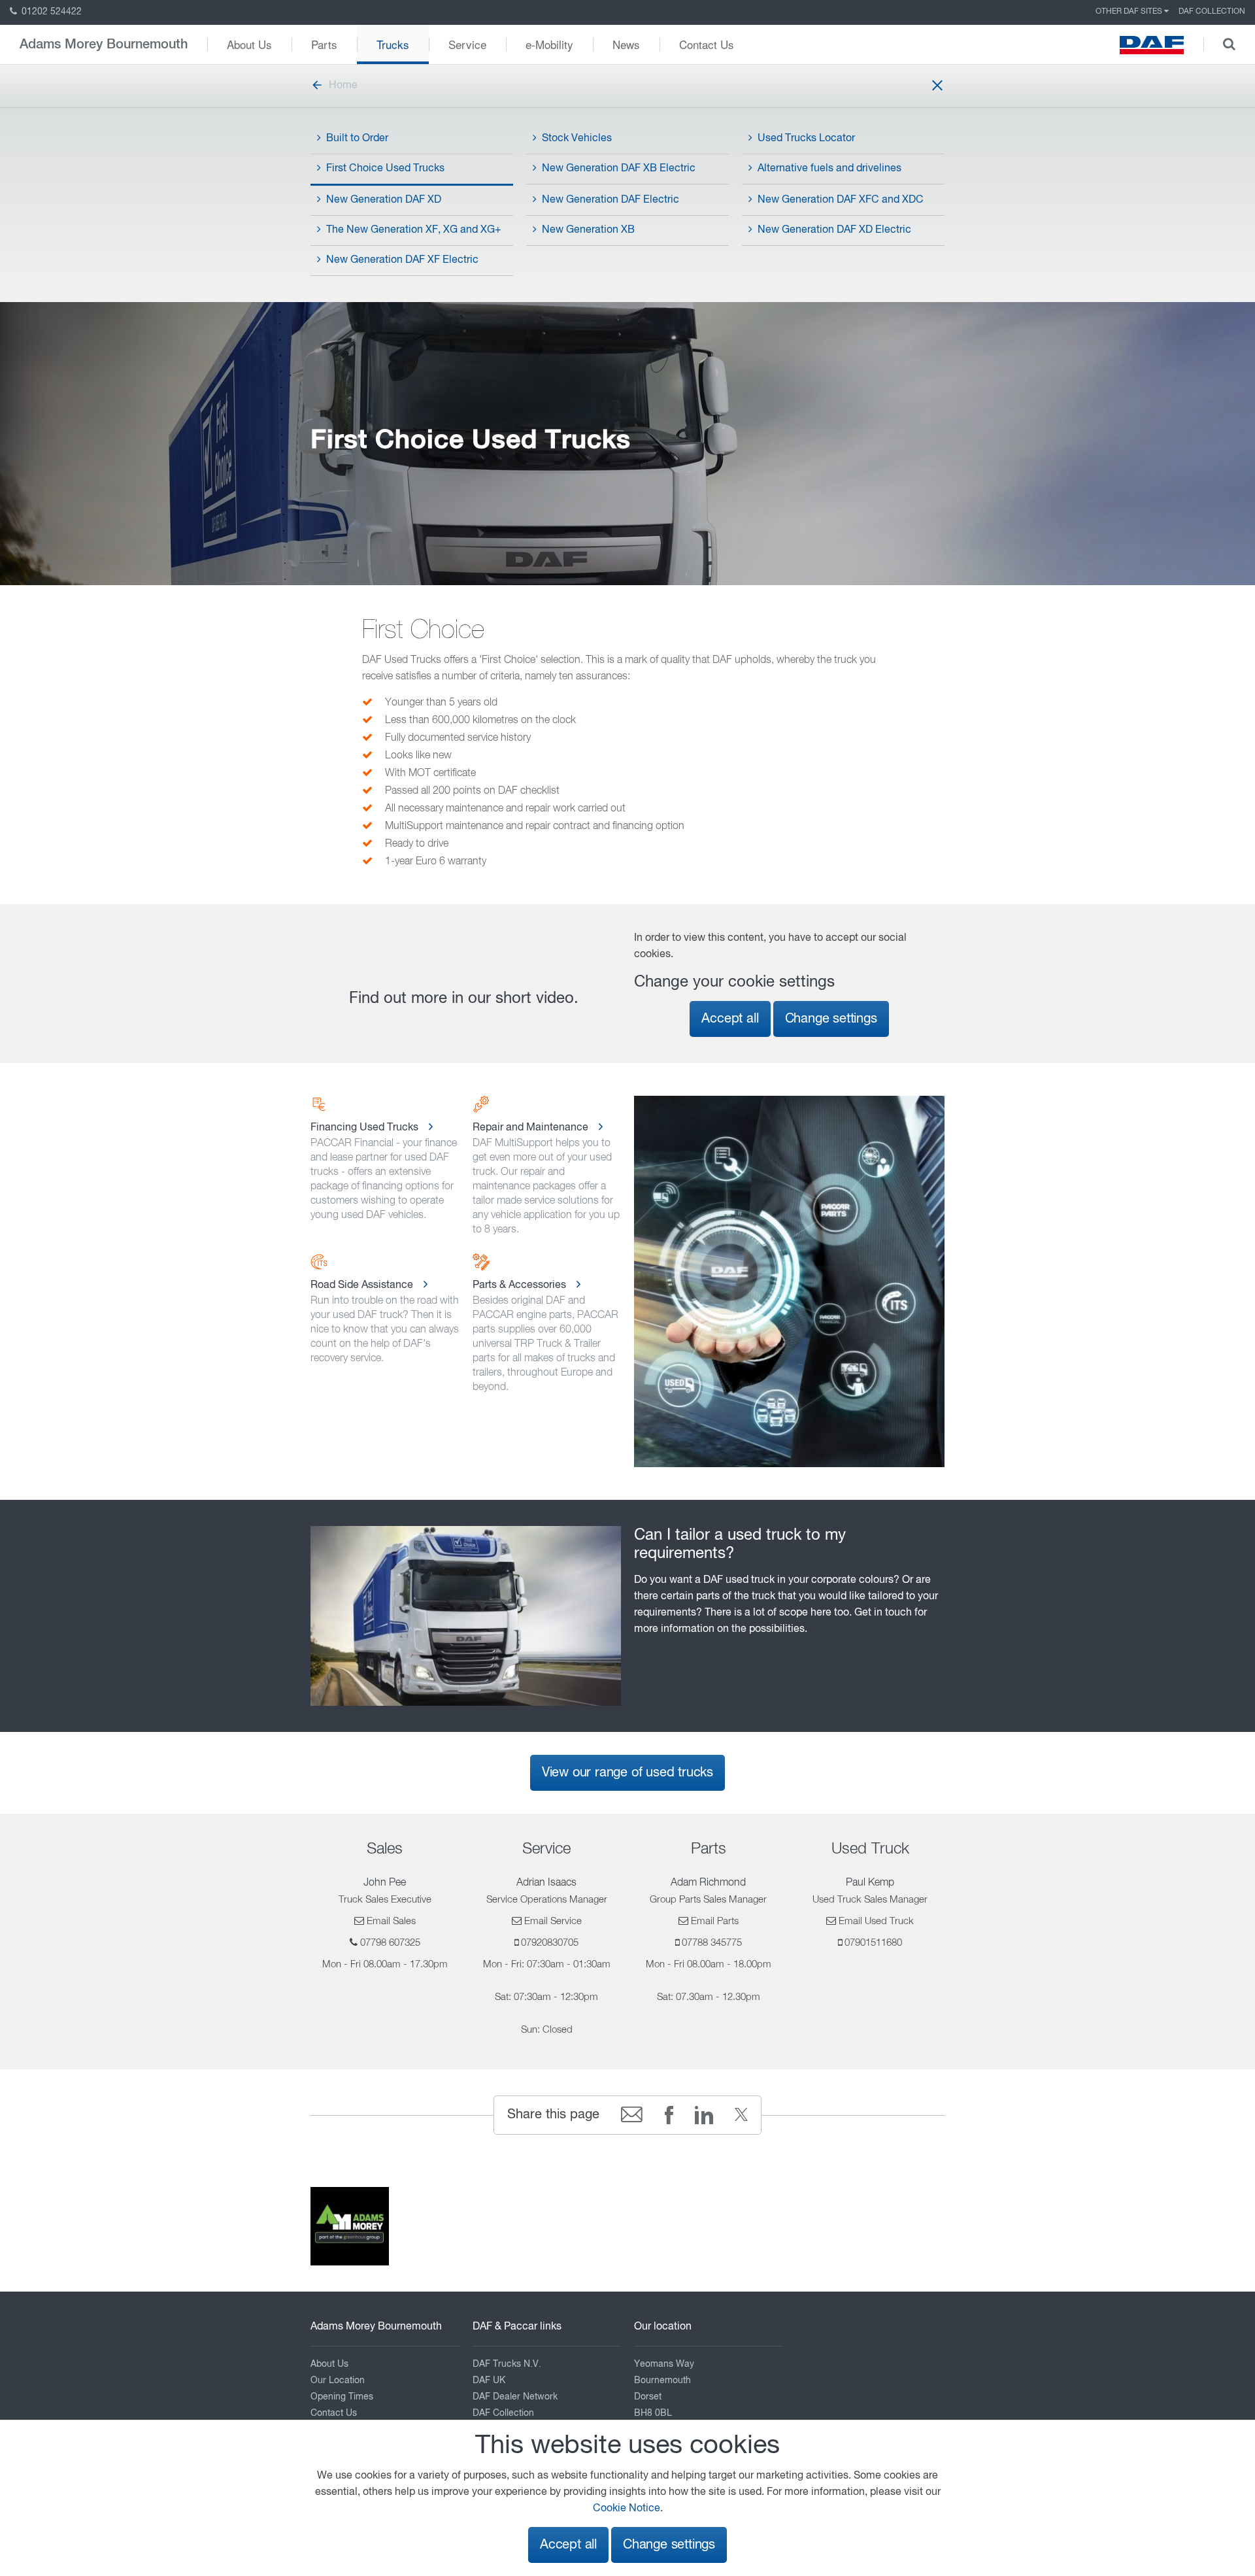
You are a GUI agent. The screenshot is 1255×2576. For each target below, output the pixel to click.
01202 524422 (50, 12)
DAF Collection (1212, 12)
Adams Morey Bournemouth (104, 44)
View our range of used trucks (627, 1773)
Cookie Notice (627, 2509)
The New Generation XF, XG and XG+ (414, 230)
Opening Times (342, 2397)
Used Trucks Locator (806, 139)
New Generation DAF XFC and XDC (841, 200)
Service (467, 44)
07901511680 (873, 1943)
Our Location (338, 2381)
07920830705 (550, 1943)
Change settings (831, 1019)
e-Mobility (549, 44)
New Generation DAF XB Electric (619, 169)
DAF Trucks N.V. (507, 2364)
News (626, 44)
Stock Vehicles (577, 139)
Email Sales (391, 1921)
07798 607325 (390, 1943)
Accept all (730, 1019)
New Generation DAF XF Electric (402, 260)
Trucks (393, 44)
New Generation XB (588, 230)
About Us (249, 44)
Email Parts (715, 1921)
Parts (324, 44)
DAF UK (489, 2381)
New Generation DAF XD (384, 200)
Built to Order (357, 139)
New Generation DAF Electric (611, 200)
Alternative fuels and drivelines (829, 169)
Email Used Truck (876, 1921)
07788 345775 (712, 1943)
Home (343, 86)
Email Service (553, 1921)
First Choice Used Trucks (385, 169)
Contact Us (707, 44)
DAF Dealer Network (515, 2397)
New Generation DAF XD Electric (834, 230)
